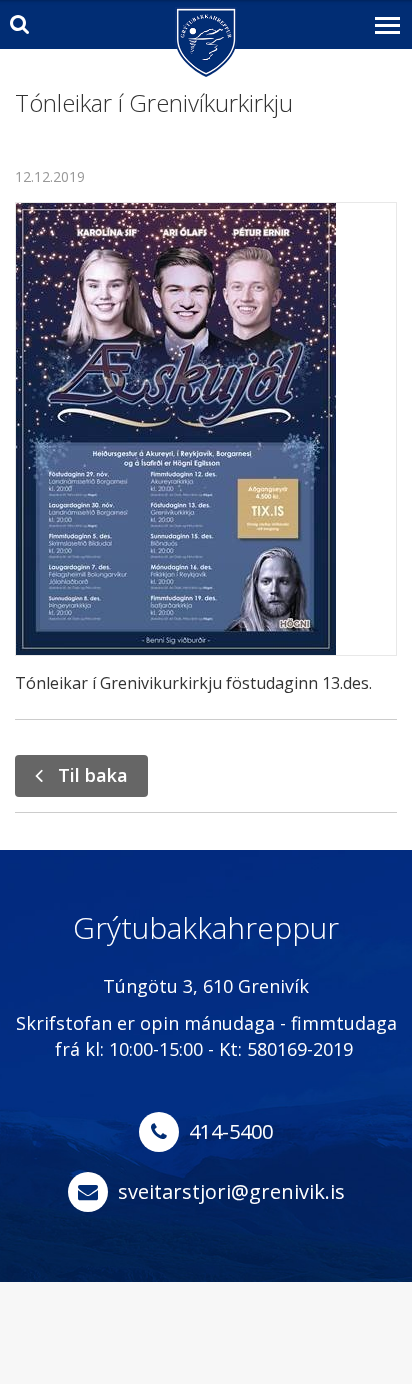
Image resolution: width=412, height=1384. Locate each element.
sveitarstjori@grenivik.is (231, 1191)
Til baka (93, 775)
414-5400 (231, 1131)
